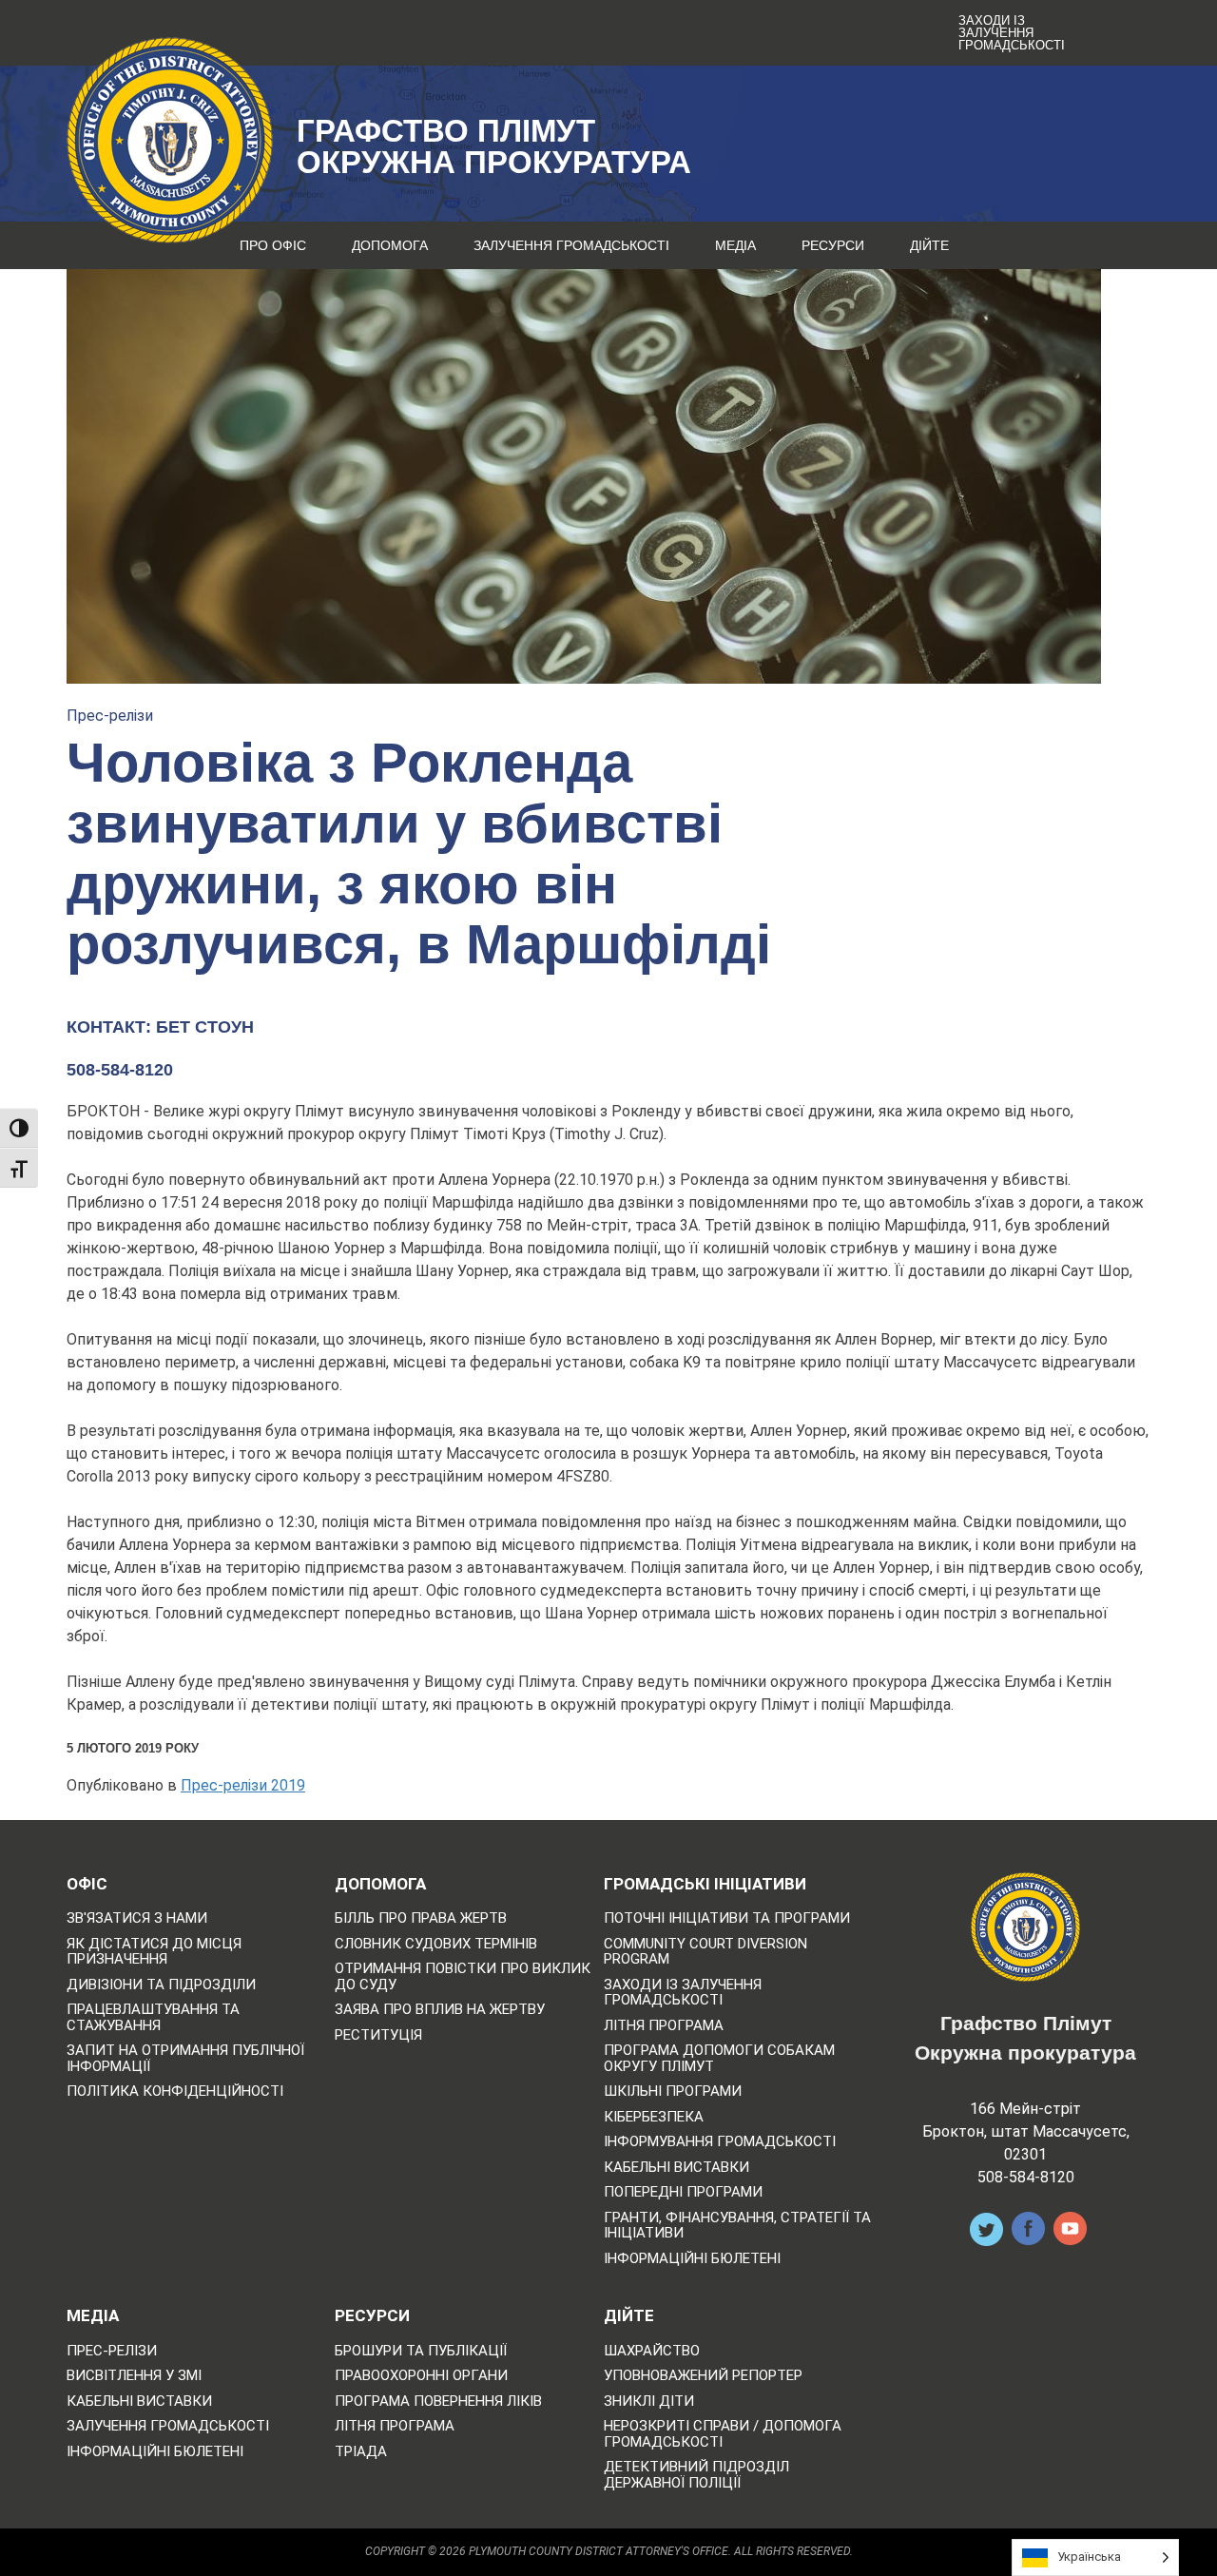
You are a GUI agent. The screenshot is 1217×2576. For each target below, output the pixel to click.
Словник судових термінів (436, 1944)
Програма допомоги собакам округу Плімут (719, 2058)
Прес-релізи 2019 (243, 1785)
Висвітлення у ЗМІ (134, 2376)
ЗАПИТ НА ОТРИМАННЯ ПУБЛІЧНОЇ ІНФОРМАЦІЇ (185, 2058)
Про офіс (273, 245)
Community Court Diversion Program (705, 1952)
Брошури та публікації (421, 2351)
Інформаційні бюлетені (692, 2259)
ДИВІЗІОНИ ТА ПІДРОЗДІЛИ (161, 1985)
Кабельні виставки (676, 2168)
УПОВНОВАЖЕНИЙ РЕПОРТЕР (703, 2376)
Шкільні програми (673, 2092)
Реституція (378, 2035)
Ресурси (833, 245)
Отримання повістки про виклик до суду (463, 1976)
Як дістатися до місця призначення (154, 1952)
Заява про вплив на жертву (440, 2010)
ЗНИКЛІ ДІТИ (649, 2402)
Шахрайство (652, 2351)
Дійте (929, 245)
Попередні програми (683, 2192)
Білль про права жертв (421, 1918)
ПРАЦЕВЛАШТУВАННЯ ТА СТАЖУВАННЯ (153, 2017)
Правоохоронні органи (421, 2376)
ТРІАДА (361, 2452)
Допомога (390, 245)
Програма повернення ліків (438, 2402)
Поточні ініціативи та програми (727, 1918)
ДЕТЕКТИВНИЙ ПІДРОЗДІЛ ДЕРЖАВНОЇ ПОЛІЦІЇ (696, 2475)
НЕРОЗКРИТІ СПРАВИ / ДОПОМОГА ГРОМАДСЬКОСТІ (723, 2434)
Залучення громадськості (571, 245)
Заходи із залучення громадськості (1012, 33)
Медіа (735, 245)
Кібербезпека (654, 2117)
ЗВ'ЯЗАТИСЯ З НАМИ (137, 1918)
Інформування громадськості (720, 2142)
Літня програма (664, 2026)
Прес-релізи (110, 716)
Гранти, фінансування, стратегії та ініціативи (737, 2226)
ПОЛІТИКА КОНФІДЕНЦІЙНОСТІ (175, 2092)
